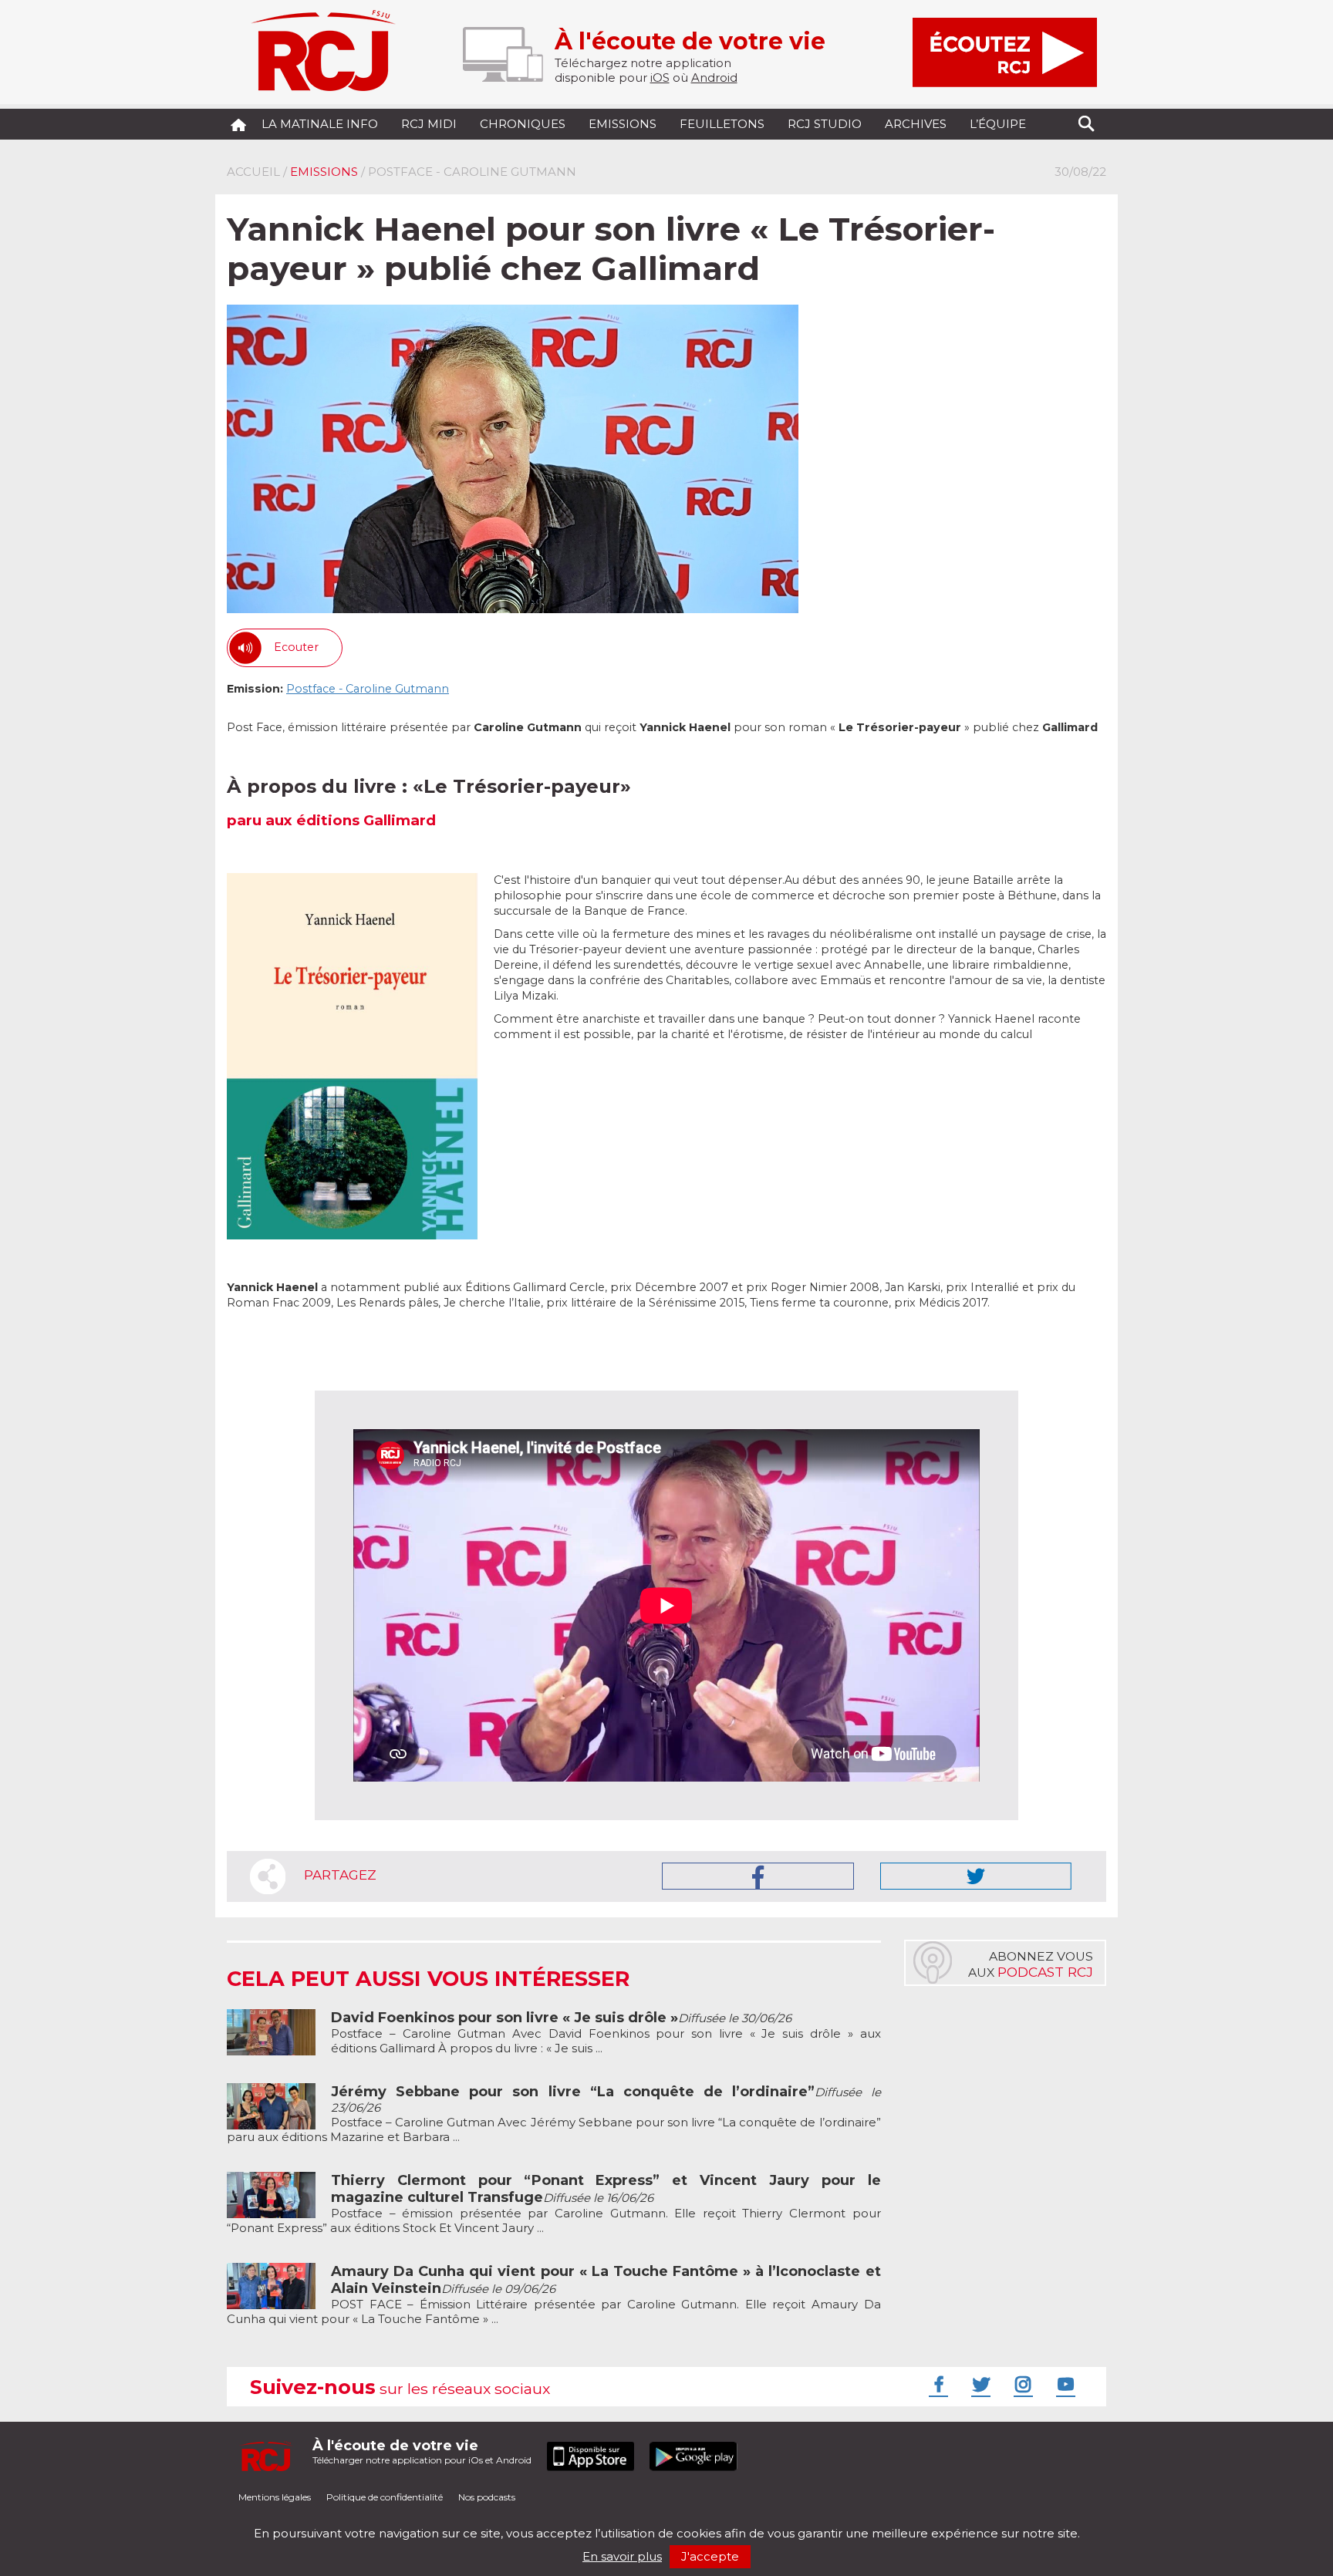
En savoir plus (622, 2556)
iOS (660, 78)
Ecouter (296, 647)
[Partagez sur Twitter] (976, 1876)
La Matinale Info (320, 124)
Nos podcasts (487, 2497)
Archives (916, 124)
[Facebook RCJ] (936, 2384)
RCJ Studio (825, 124)
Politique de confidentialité (385, 2497)
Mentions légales (275, 2497)
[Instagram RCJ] (1021, 2384)
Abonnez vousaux (1031, 1964)
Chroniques (523, 124)
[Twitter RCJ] (979, 2384)
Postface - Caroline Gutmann (368, 689)
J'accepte (710, 2556)
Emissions (623, 124)
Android (714, 78)
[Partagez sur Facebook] (758, 1876)
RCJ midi (429, 124)
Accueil (253, 172)
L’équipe (998, 124)
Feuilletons (722, 124)
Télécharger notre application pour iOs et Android (422, 2451)
